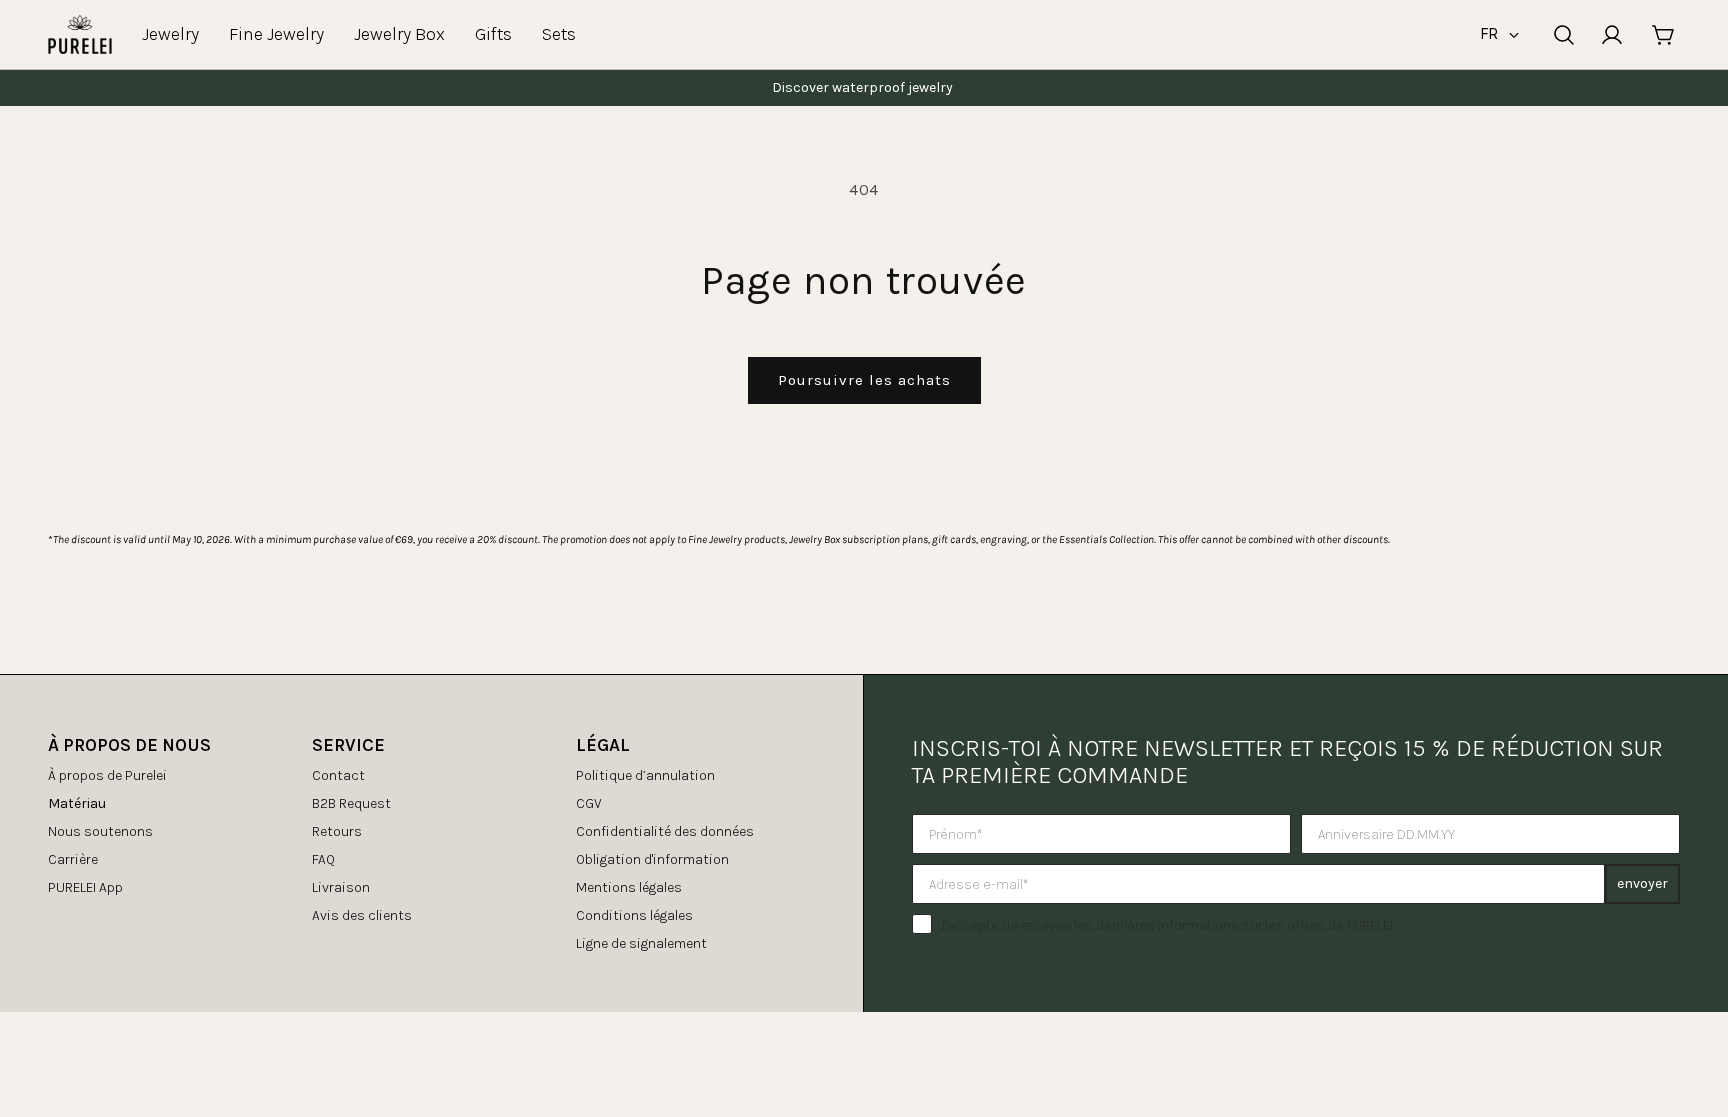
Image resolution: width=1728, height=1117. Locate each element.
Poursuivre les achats (864, 380)
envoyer (1642, 883)
